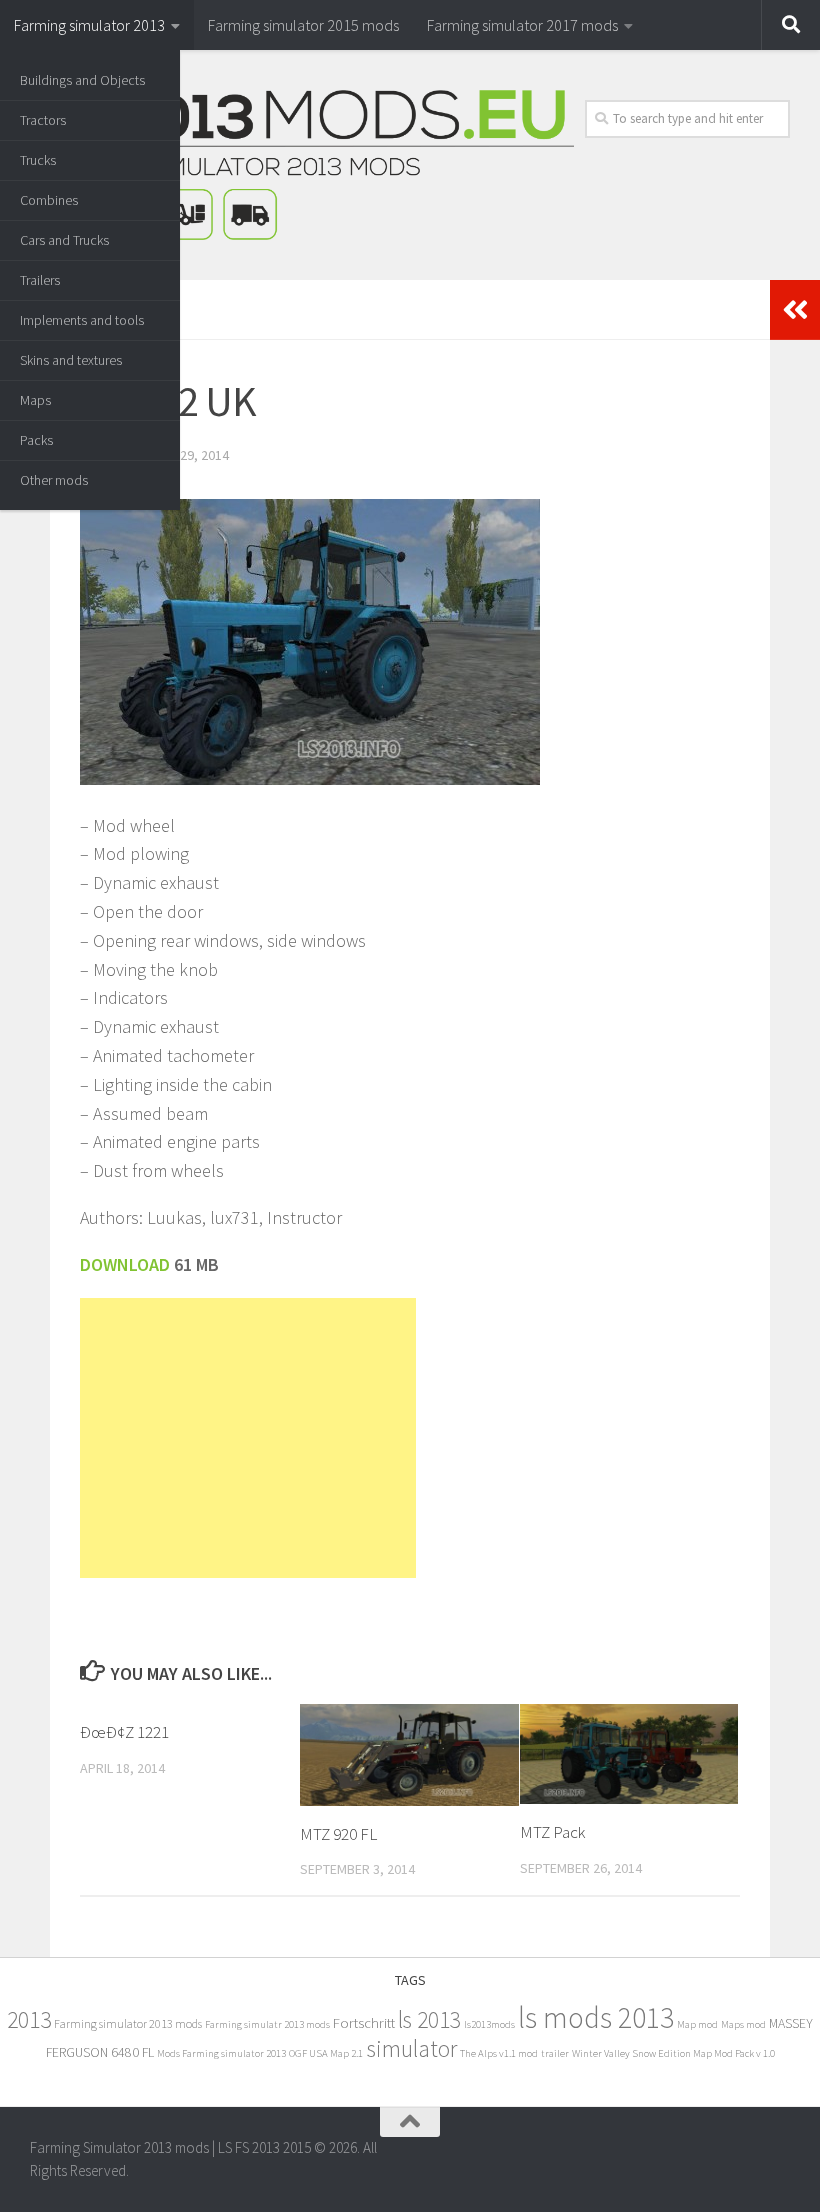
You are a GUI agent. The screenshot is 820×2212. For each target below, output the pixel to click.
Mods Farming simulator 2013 (221, 2053)
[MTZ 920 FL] (409, 1754)
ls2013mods (489, 2024)
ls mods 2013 (596, 2017)
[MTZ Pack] (629, 1754)
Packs (36, 440)
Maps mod (743, 2024)
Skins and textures (71, 360)
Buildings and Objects (82, 80)
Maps (35, 400)
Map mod (697, 2024)
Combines (49, 200)
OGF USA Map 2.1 (326, 2053)
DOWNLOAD (127, 1264)
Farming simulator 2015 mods (303, 25)
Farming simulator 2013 (89, 25)
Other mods (54, 480)
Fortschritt (364, 2022)
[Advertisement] (248, 1438)
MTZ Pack (552, 1832)
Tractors (43, 120)
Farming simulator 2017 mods (522, 25)
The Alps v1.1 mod (499, 2053)
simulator (411, 2048)
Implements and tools (82, 320)
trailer (555, 2053)
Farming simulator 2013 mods (128, 2023)
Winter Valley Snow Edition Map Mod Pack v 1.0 (673, 2053)
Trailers (40, 280)
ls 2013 (429, 2019)
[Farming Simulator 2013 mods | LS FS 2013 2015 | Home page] (302, 165)
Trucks (38, 160)
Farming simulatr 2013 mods (267, 2024)
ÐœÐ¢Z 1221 (124, 1732)
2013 (29, 2019)
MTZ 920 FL (338, 1834)
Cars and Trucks (64, 240)
